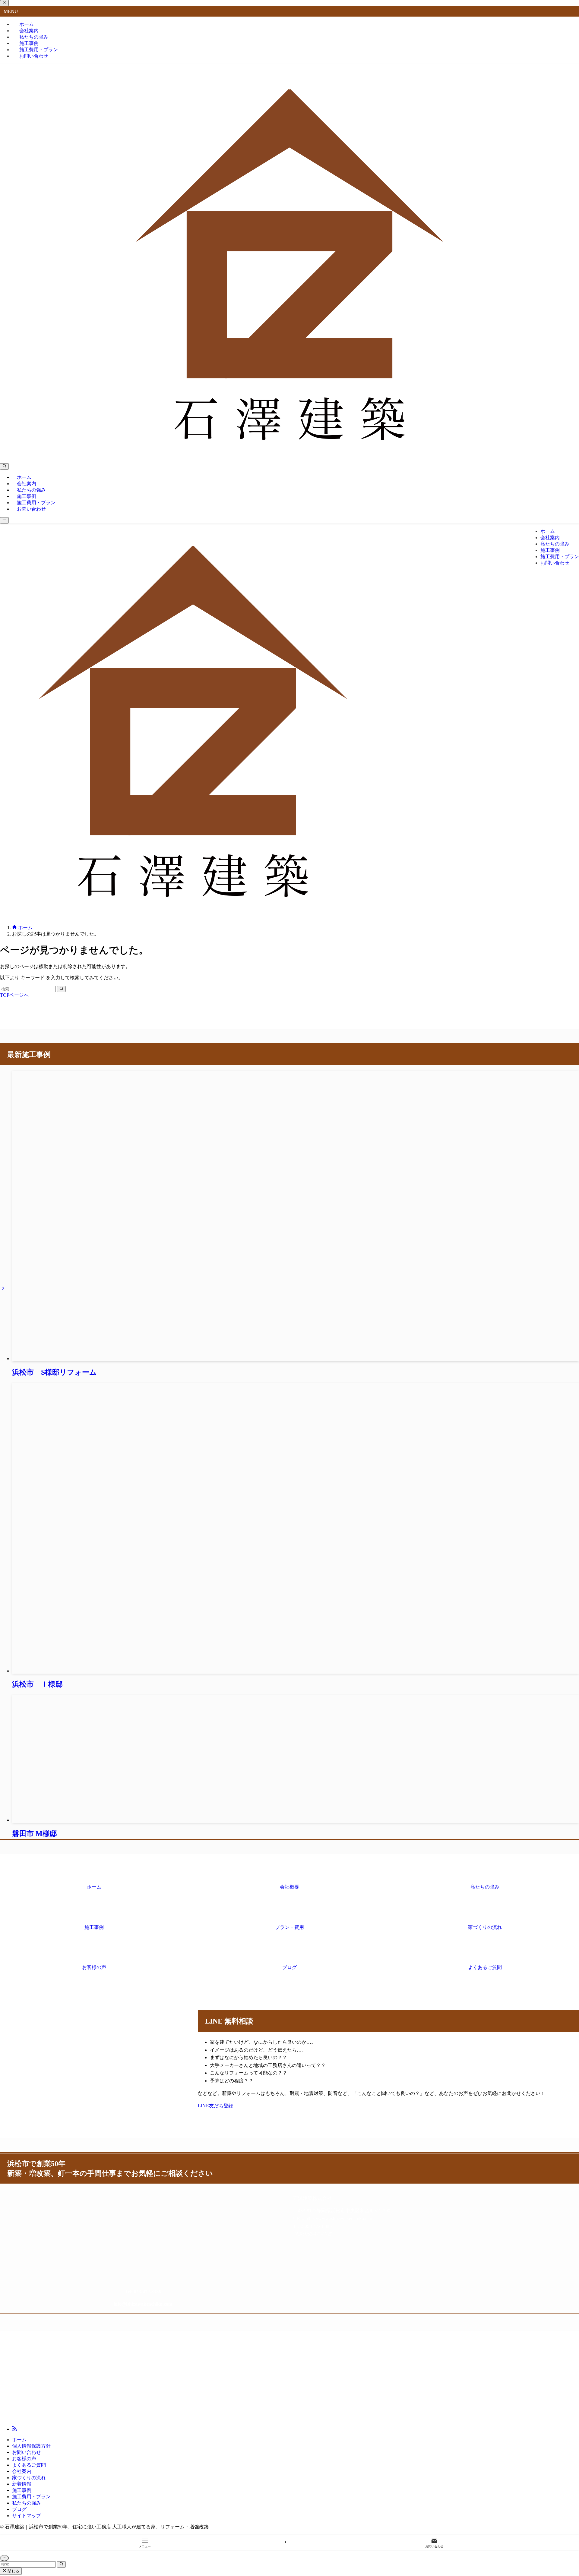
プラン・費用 (289, 1927)
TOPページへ (14, 995)
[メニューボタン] (4, 520)
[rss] (14, 2429)
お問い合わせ (34, 56)
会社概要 (289, 1887)
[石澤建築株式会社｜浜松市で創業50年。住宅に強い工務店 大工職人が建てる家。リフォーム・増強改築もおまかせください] (289, 456)
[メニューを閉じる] (4, 3)
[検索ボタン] (4, 466)
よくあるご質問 (485, 1967)
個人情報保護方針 (31, 2446)
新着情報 (22, 2484)
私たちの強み (485, 1887)
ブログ (289, 1967)
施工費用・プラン (31, 2497)
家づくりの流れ (485, 1927)
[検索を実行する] (61, 989)
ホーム (94, 1887)
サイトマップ (27, 2516)
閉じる (13, 2571)
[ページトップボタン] (4, 2558)
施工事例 (94, 1927)
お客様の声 (94, 1967)
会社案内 (22, 2471)
